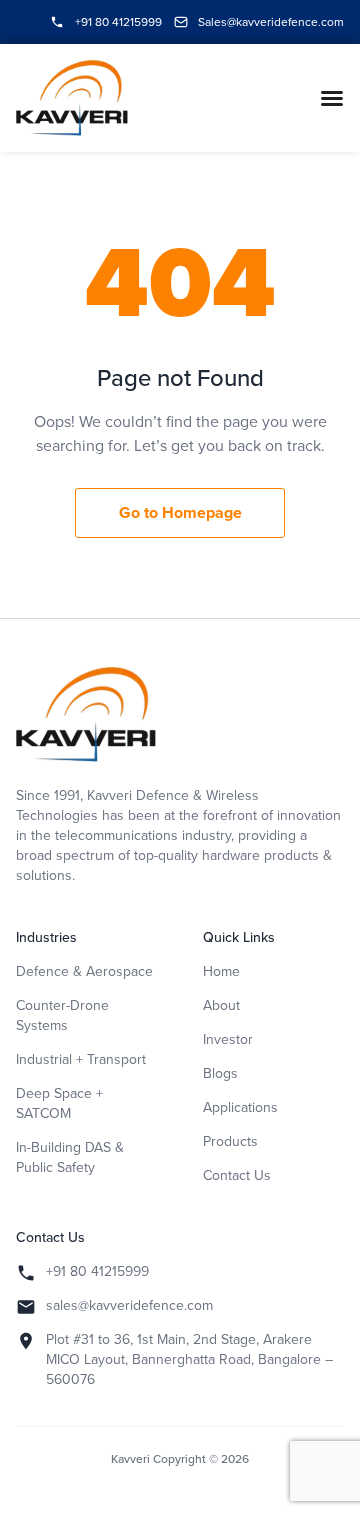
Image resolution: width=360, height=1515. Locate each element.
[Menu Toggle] (332, 98)
